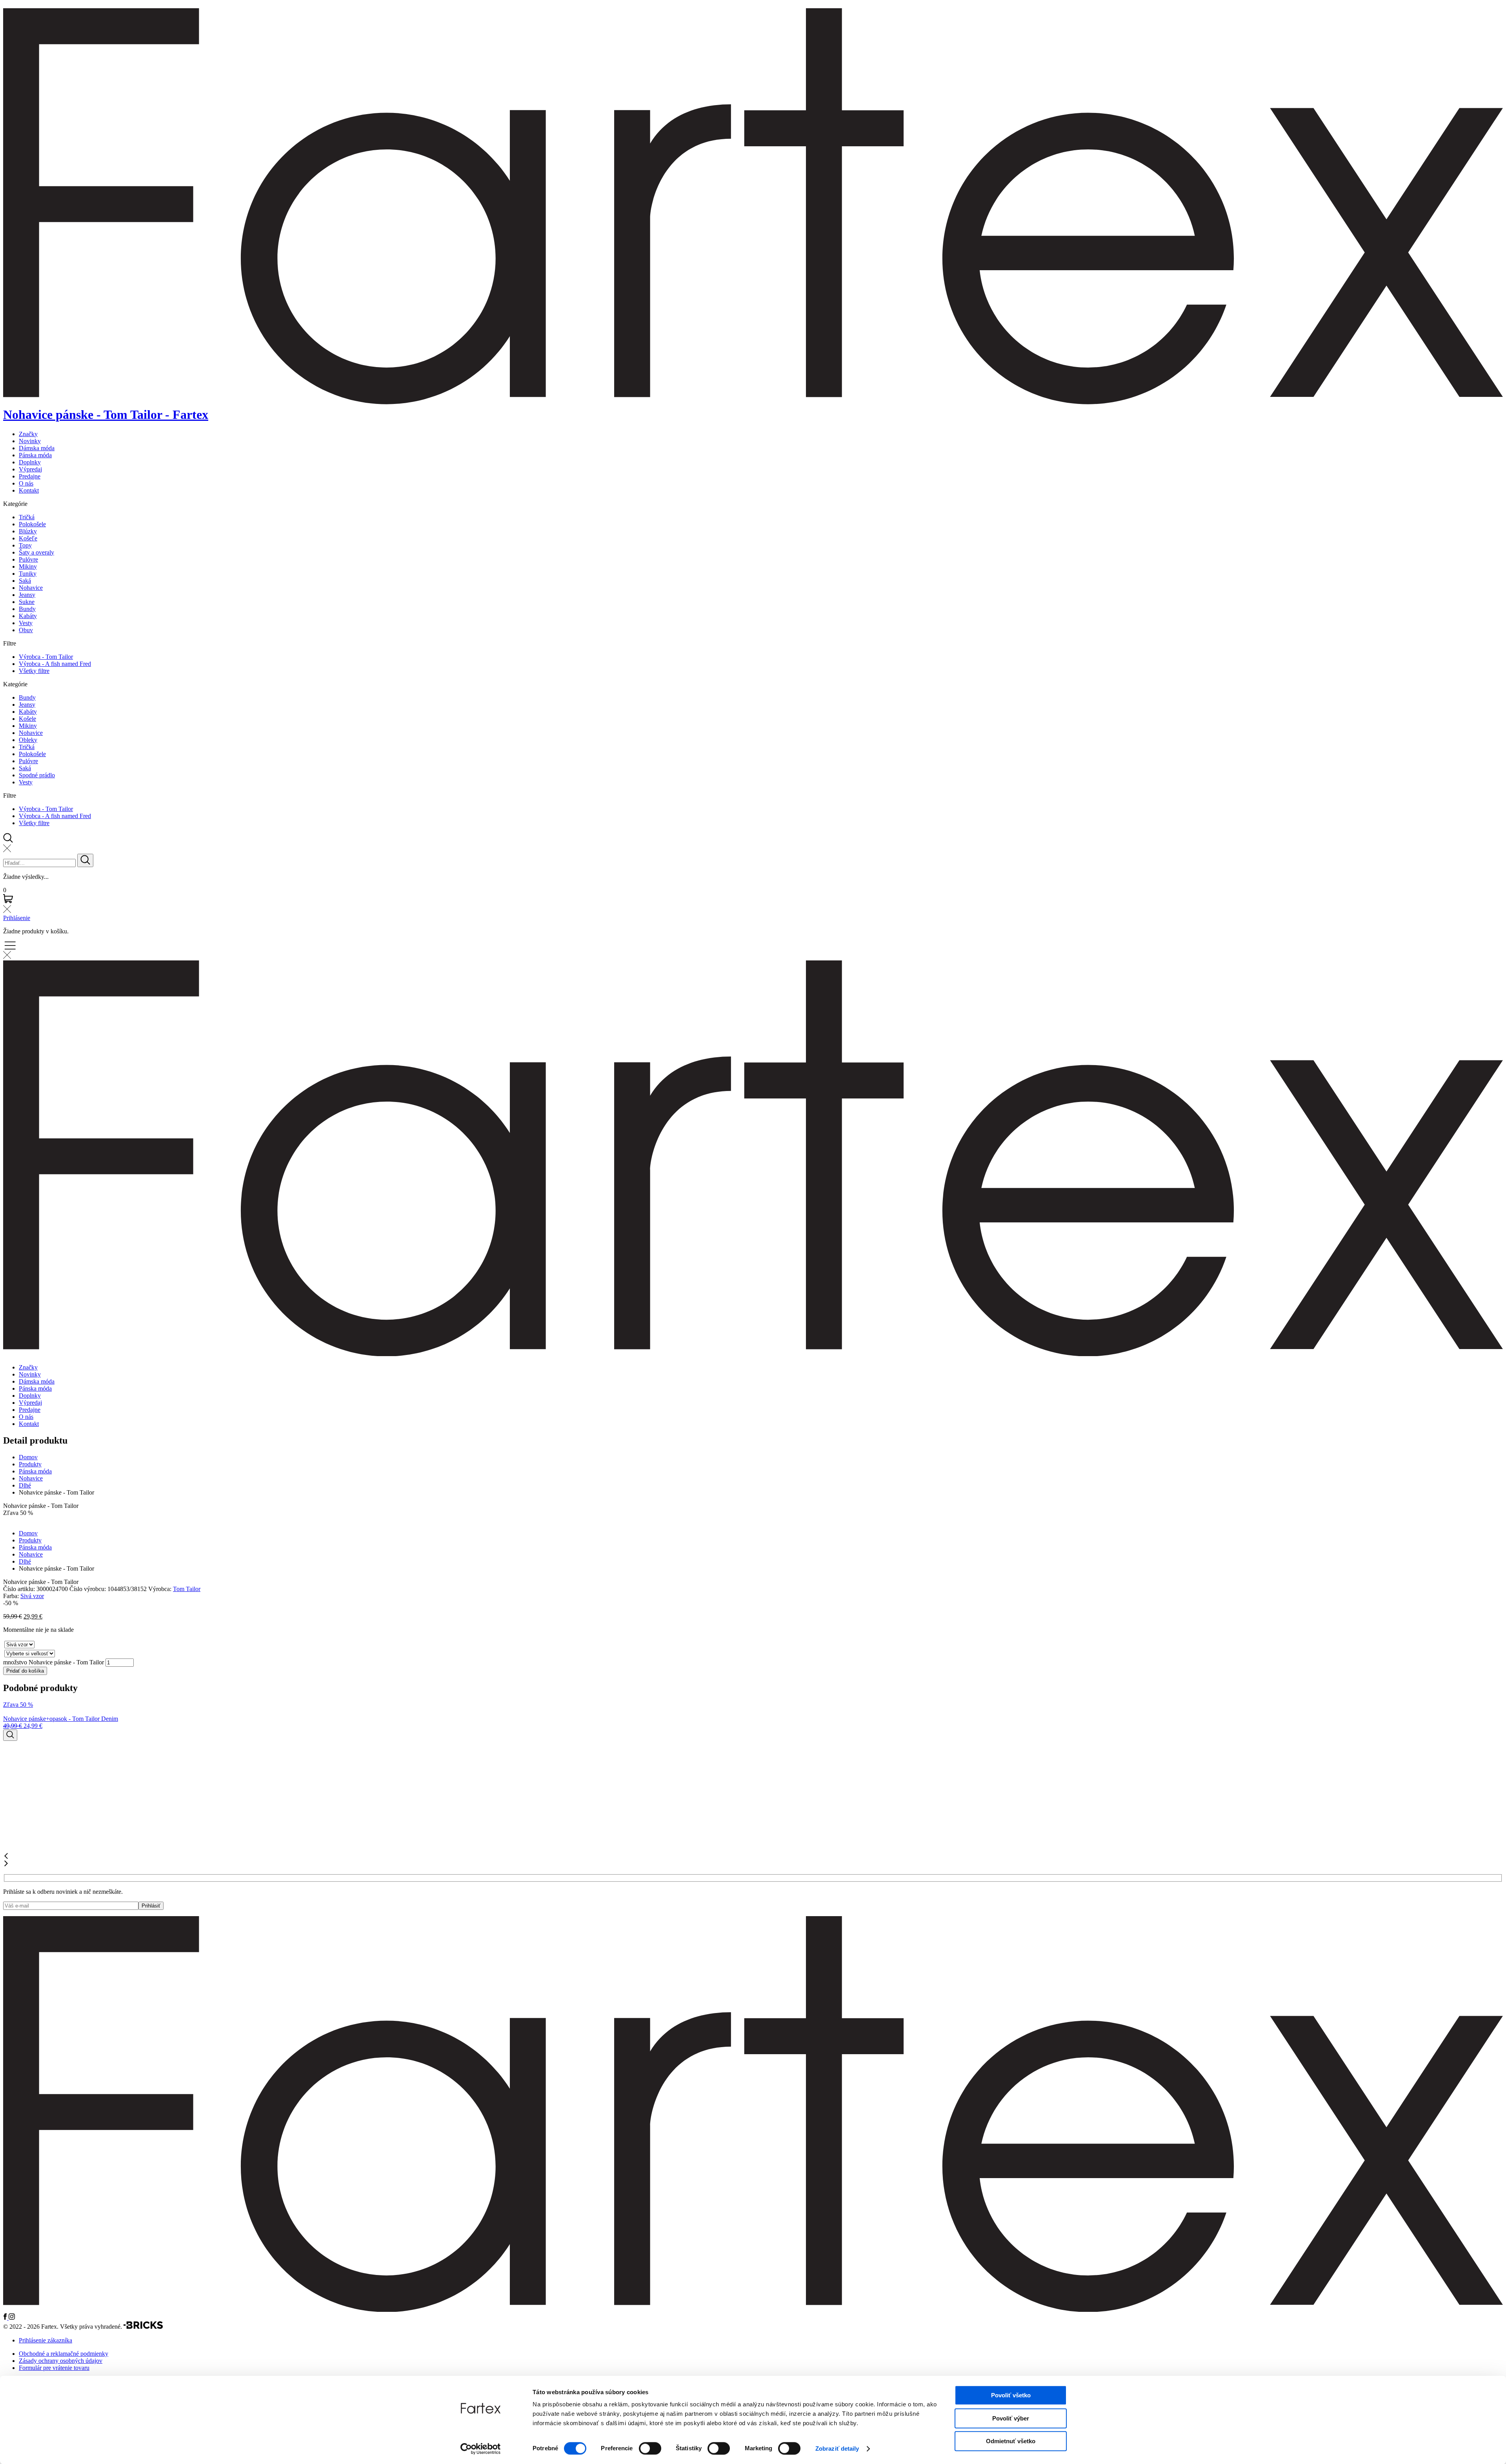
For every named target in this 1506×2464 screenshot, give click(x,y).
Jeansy (27, 595)
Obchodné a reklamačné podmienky (64, 2354)
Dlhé (25, 1485)
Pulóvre (28, 559)
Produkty (30, 1464)
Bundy (27, 609)
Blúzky (28, 531)
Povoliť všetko (1011, 2395)
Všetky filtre (34, 671)
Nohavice (31, 588)
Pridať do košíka (25, 1671)
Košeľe (28, 538)
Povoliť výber (1011, 2418)
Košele (27, 719)
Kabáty (28, 616)
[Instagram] (12, 2318)
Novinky (30, 441)
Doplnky (30, 462)
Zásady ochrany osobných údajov (61, 2361)
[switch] (650, 2448)
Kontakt (29, 490)
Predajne (30, 476)
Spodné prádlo (37, 775)
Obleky (28, 740)
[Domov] (753, 2310)
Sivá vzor (32, 1596)
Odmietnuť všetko (1011, 2441)
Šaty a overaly (36, 552)
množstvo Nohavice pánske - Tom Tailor (54, 1662)
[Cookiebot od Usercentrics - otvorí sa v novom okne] (481, 2449)
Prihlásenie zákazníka (45, 2340)
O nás (26, 483)
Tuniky (28, 574)
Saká (25, 581)
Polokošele (32, 524)
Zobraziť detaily (837, 2449)
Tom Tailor (187, 1589)
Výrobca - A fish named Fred (55, 664)
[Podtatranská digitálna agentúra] (143, 2327)
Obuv (26, 630)
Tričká (27, 517)
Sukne (27, 602)
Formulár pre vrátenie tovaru (54, 2368)
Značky (28, 434)
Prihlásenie (17, 918)
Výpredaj (30, 469)
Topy (25, 545)
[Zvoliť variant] (10, 1735)
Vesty (26, 623)
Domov (28, 1457)
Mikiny (28, 566)
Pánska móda (35, 455)
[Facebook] (6, 2318)
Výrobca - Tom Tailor (46, 657)
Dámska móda (37, 448)
